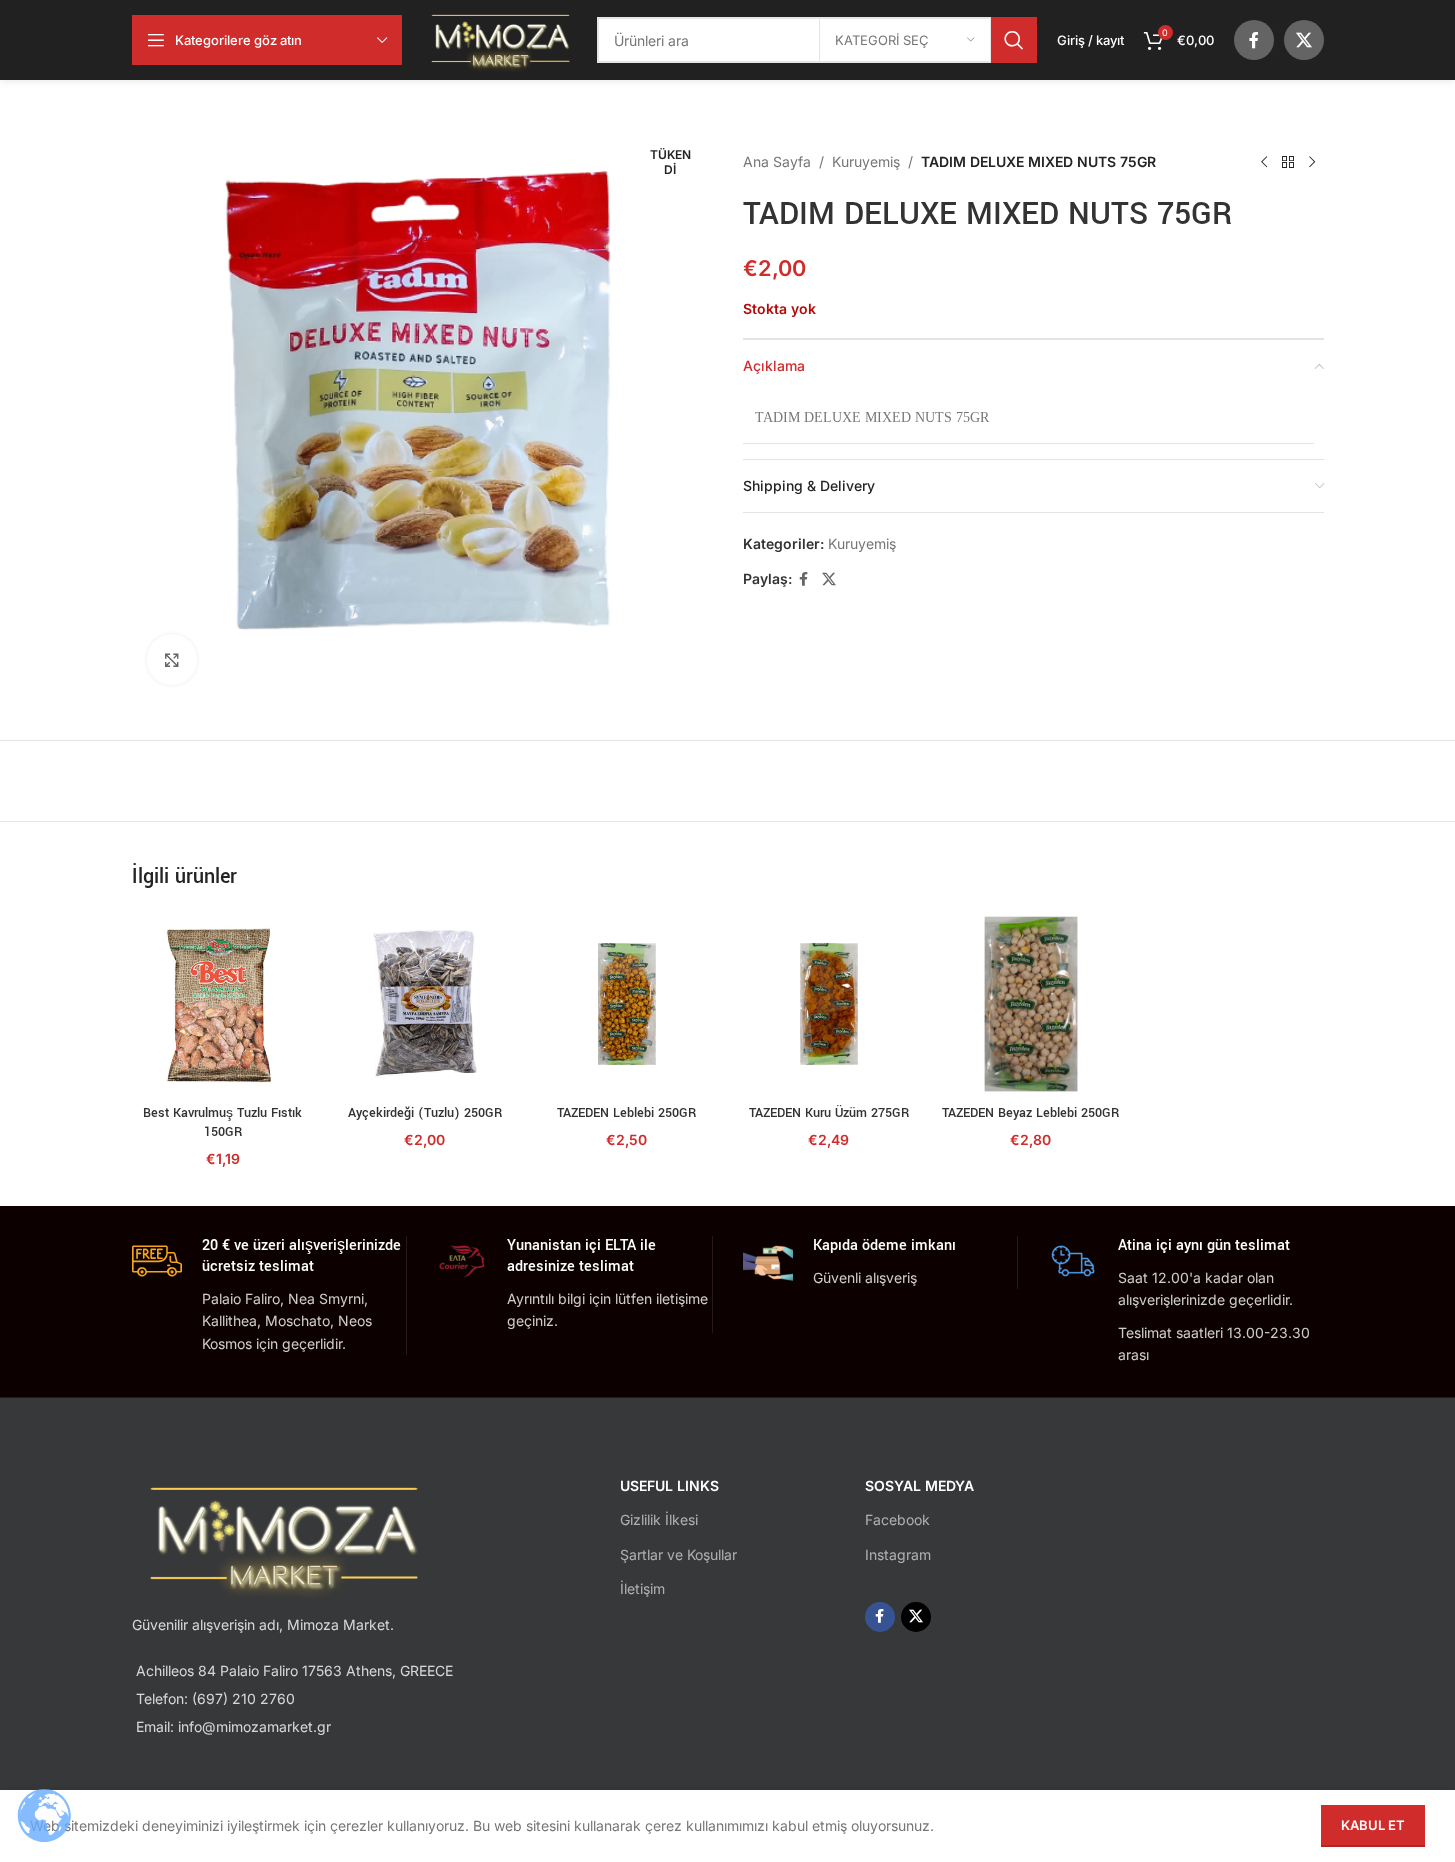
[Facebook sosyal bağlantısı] (1254, 40)
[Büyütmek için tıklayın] (172, 659)
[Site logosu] (500, 38)
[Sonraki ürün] (1312, 162)
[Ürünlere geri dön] (1288, 162)
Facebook (897, 1519)
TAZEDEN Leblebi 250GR (626, 1113)
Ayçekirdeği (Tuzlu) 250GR (425, 1113)
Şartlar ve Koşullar (678, 1554)
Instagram (898, 1554)
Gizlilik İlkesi (659, 1519)
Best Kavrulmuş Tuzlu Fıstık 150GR (222, 1123)
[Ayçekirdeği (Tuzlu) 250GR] (425, 1004)
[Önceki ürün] (1264, 162)
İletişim (642, 1588)
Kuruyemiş (866, 161)
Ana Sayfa (777, 161)
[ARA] (1014, 40)
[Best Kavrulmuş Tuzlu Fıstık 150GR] (223, 1004)
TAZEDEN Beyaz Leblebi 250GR (1030, 1113)
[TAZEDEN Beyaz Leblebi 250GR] (1031, 1004)
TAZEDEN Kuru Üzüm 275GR (829, 1113)
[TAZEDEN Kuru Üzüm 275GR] (829, 1004)
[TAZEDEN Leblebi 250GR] (627, 1004)
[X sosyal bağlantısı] (1304, 40)
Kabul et (1373, 1825)
